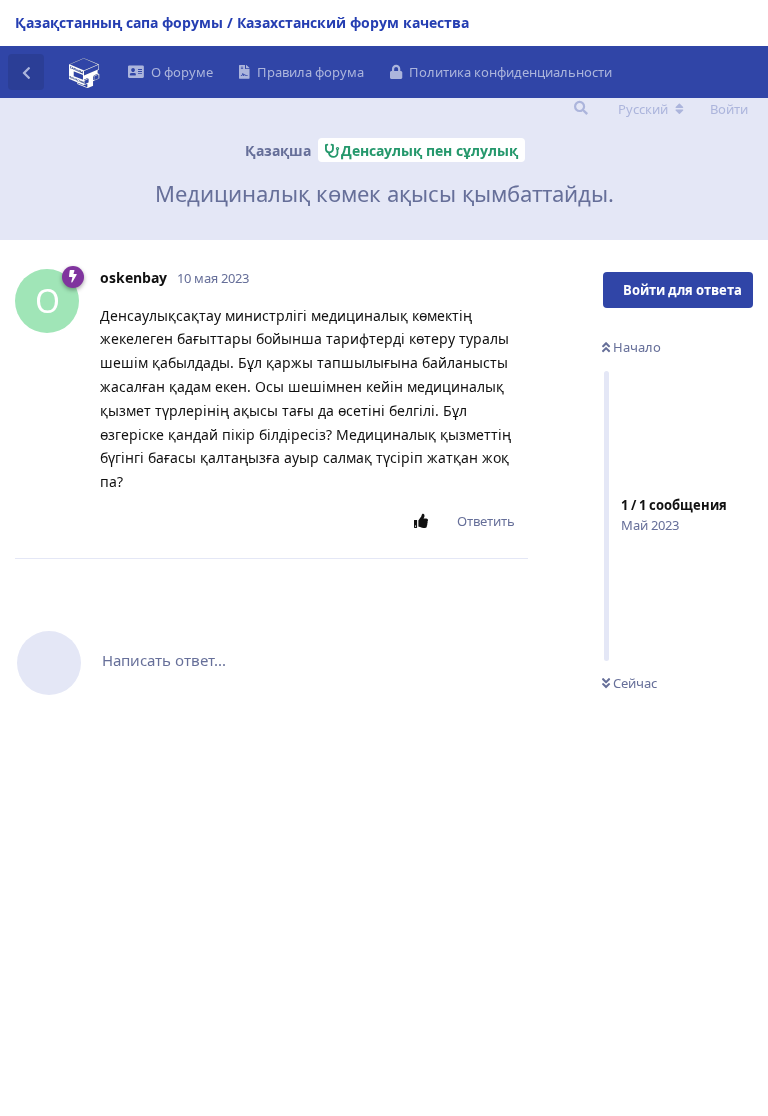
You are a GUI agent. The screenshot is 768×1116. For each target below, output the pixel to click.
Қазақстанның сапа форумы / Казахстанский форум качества (242, 22)
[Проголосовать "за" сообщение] (424, 522)
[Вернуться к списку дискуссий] (26, 72)
